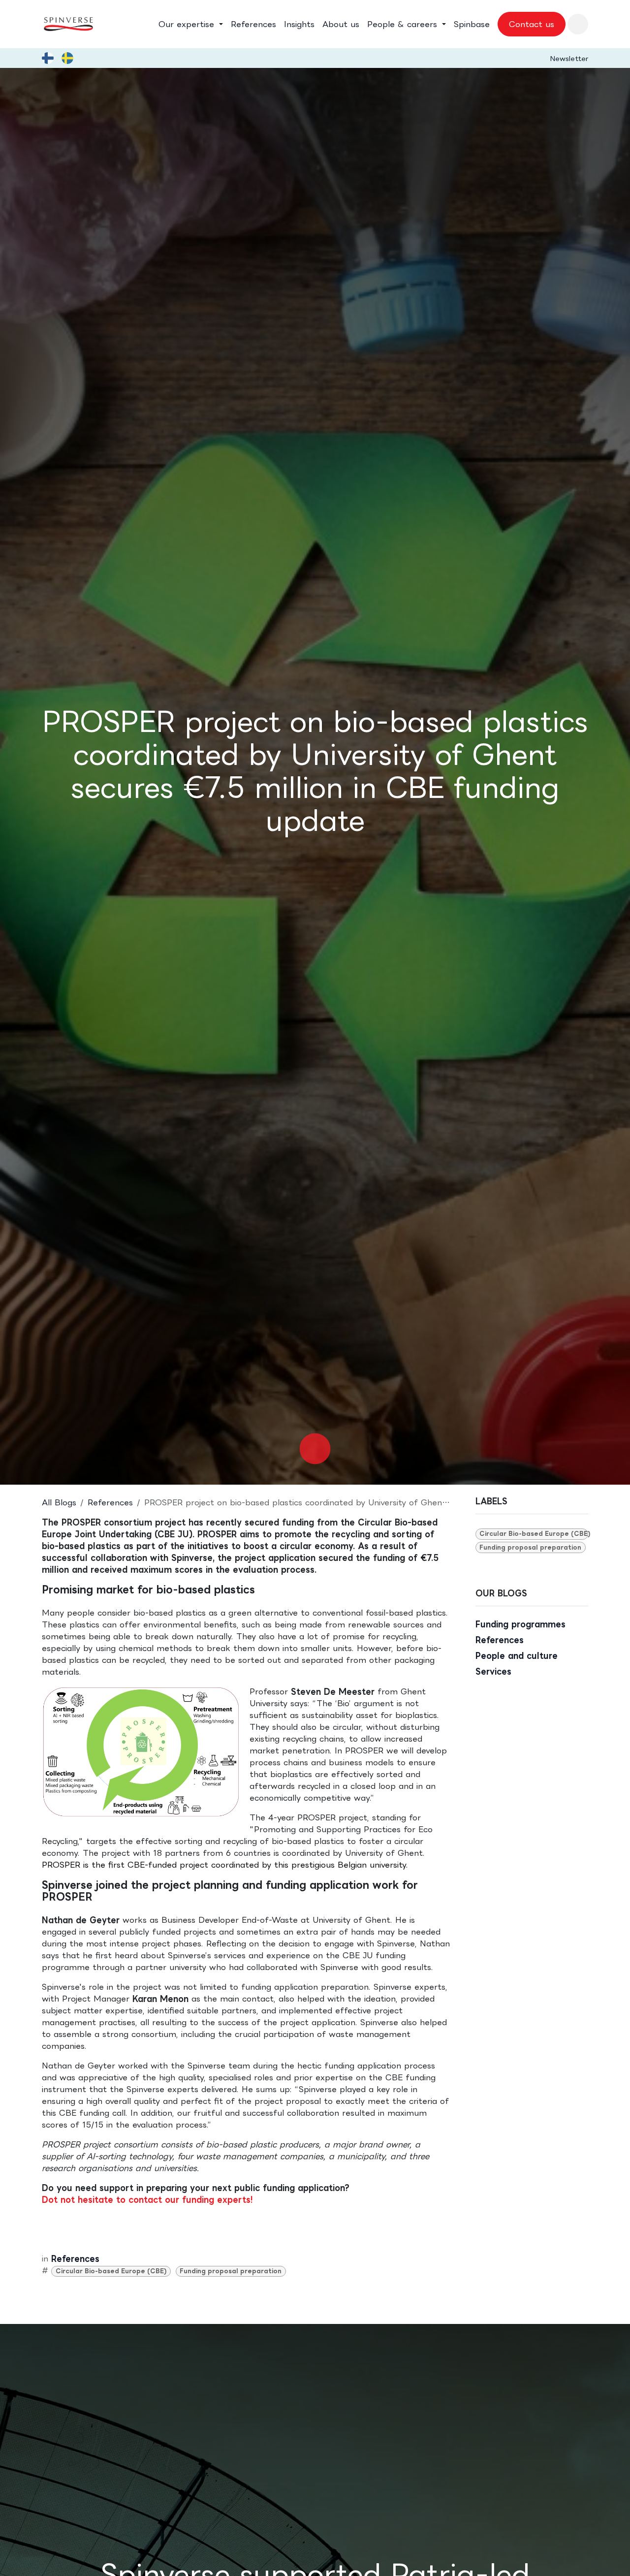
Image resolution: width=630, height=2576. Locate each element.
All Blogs (59, 1502)
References (110, 1502)
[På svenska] (67, 58)
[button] (578, 24)
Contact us (532, 24)
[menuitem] (191, 24)
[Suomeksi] (48, 58)
